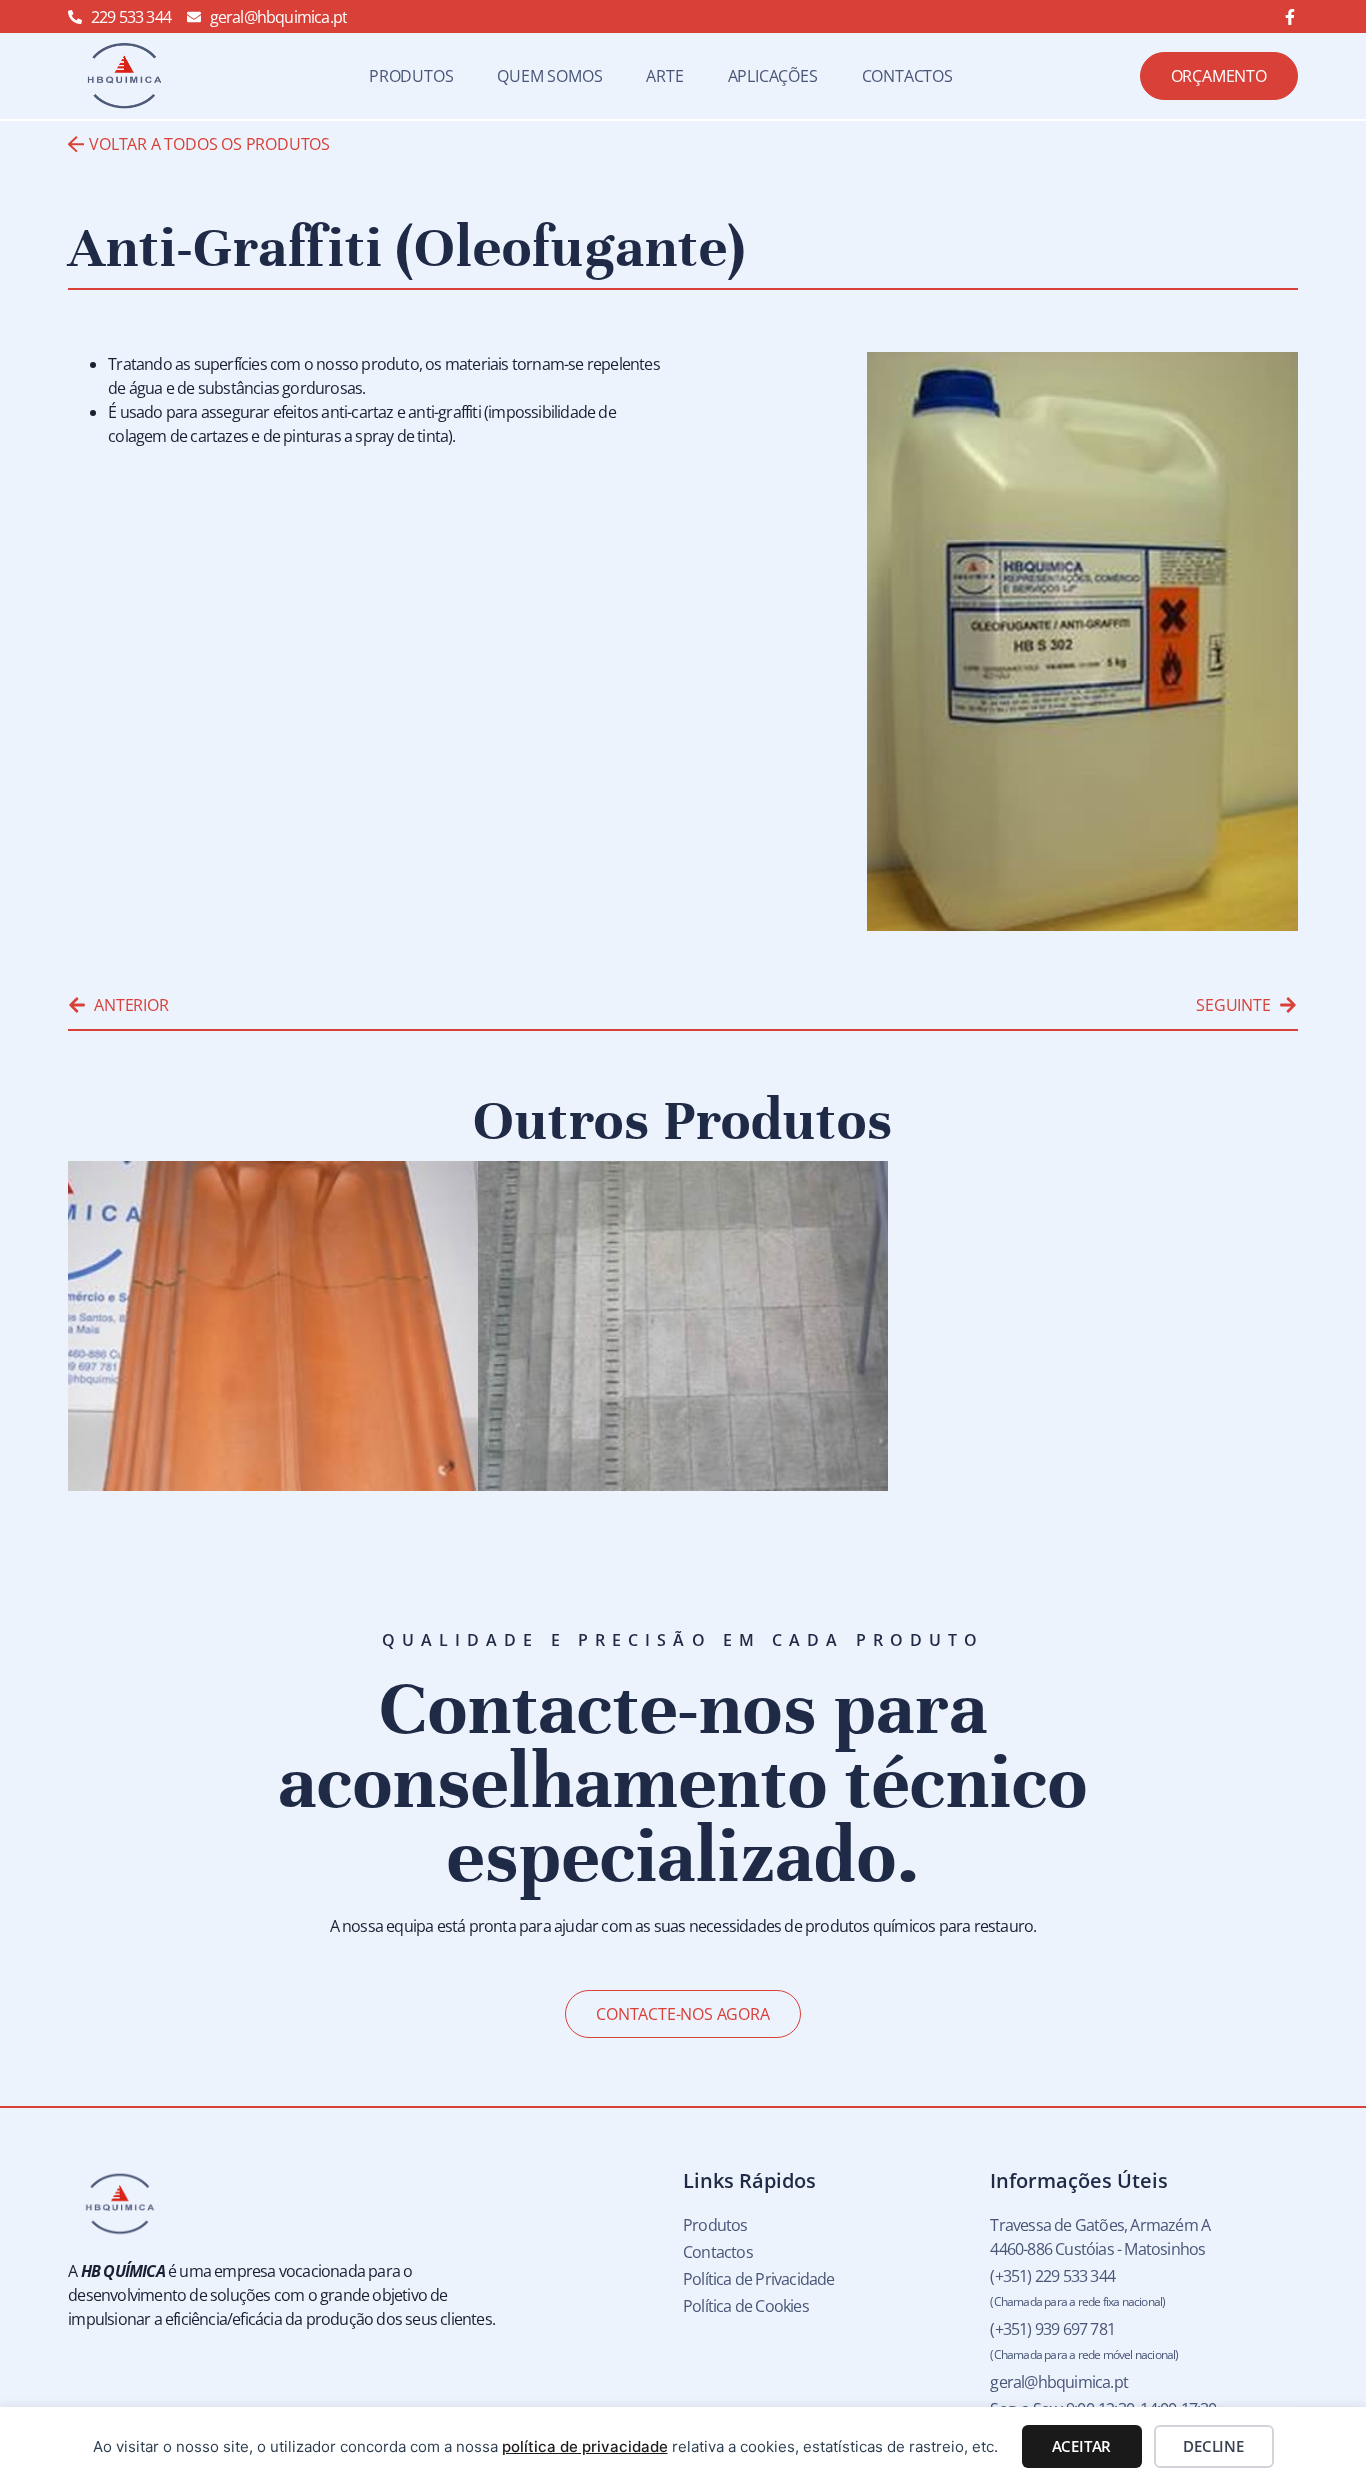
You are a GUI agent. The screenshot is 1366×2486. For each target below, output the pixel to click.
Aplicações (773, 76)
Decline (1213, 2446)
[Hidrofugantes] (273, 1326)
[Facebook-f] (1290, 17)
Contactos (907, 76)
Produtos (411, 76)
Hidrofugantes (202, 1449)
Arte (664, 76)
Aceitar (1082, 2446)
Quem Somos (549, 76)
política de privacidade (585, 2446)
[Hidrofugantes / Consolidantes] (683, 1326)
